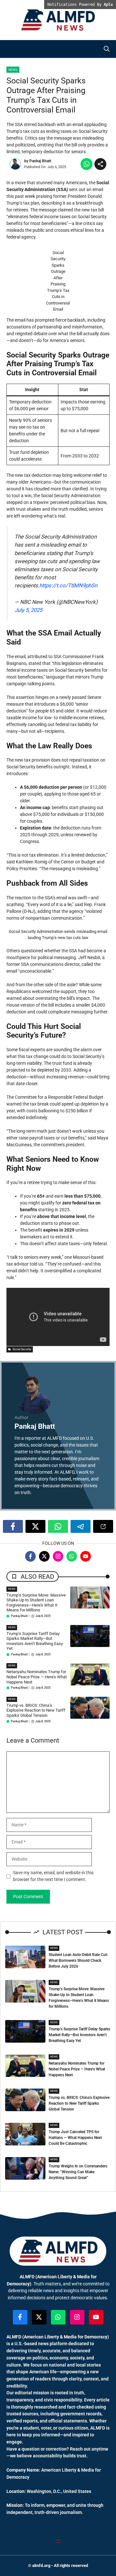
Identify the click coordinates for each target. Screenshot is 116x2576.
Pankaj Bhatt (40, 161)
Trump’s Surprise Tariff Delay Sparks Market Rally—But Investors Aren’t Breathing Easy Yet (35, 1641)
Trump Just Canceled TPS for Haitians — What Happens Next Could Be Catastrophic (75, 2138)
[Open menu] (58, 2541)
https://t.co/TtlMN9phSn (68, 585)
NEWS (12, 1589)
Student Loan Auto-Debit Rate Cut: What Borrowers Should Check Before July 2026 (78, 1961)
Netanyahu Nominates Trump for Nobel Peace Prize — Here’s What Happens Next (37, 1677)
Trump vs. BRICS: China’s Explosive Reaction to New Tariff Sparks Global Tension (36, 1710)
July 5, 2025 (28, 610)
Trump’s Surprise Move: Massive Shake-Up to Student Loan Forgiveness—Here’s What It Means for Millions (36, 1603)
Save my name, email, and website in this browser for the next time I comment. (53, 1876)
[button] (107, 49)
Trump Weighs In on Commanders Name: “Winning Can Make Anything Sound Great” (78, 2172)
